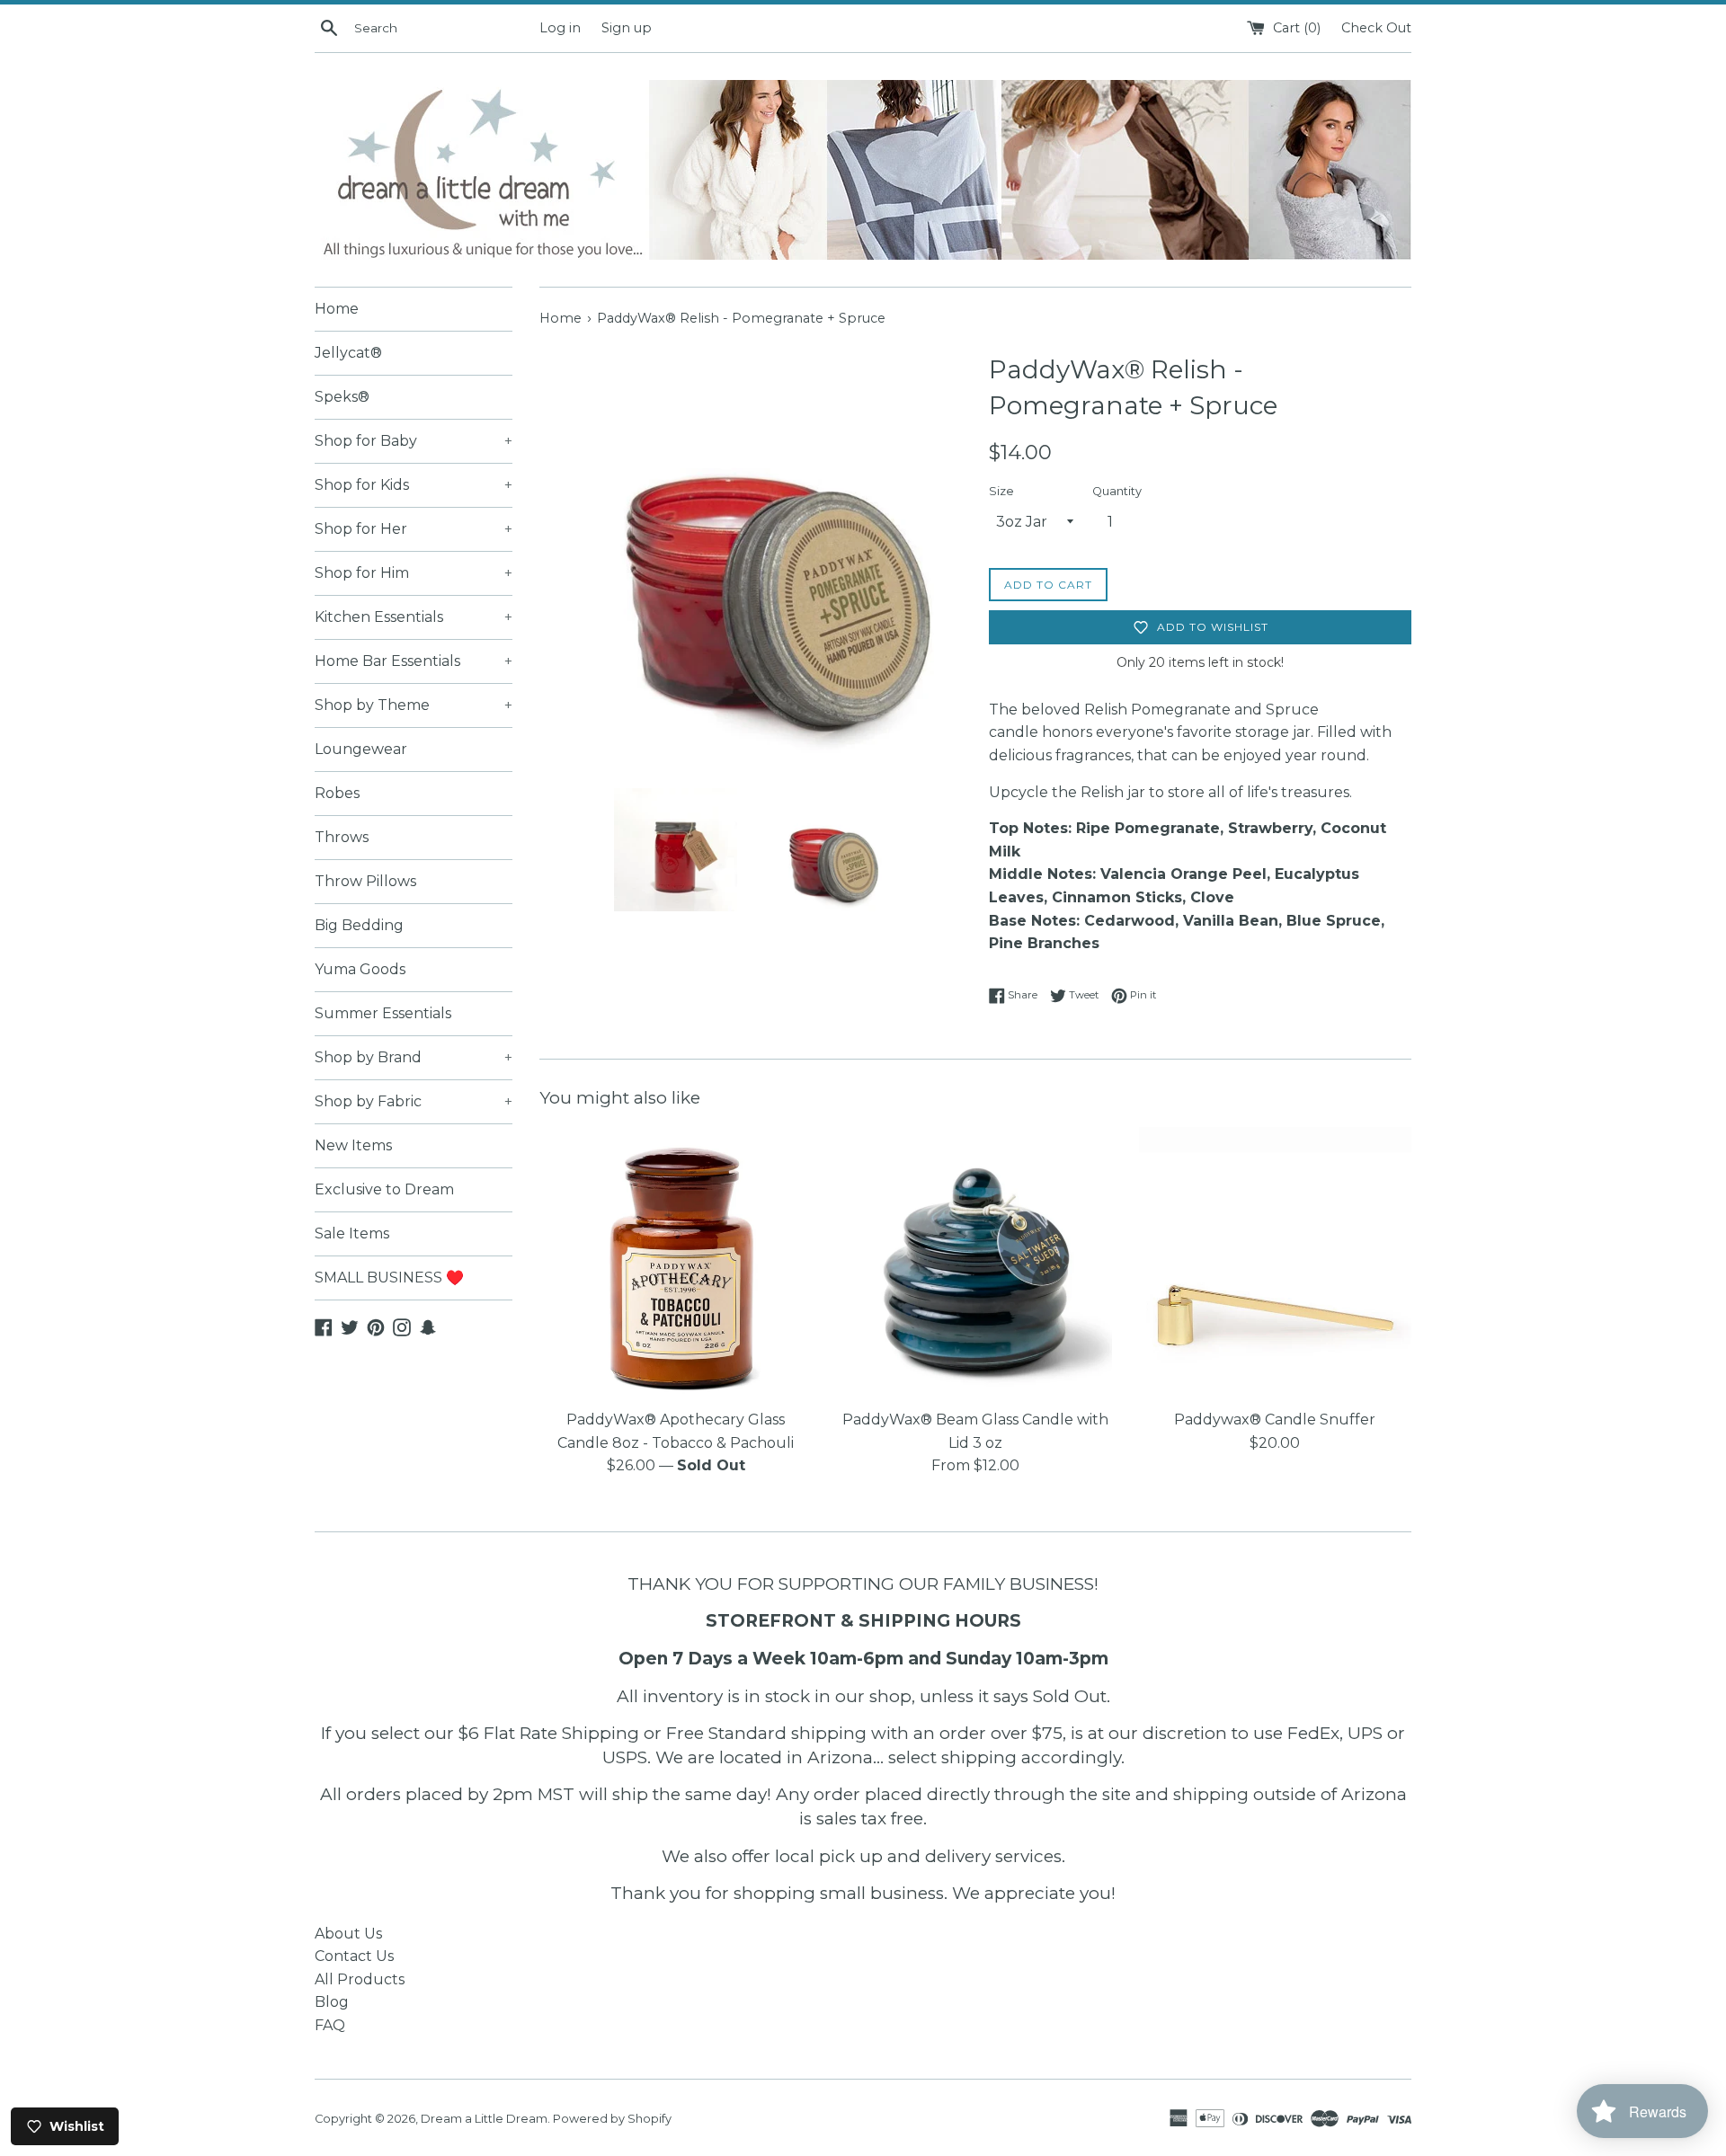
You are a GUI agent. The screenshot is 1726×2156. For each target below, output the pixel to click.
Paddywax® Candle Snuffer (1275, 1420)
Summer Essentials (383, 1013)
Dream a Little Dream (484, 2119)
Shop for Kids (414, 485)
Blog (332, 2002)
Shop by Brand (414, 1057)
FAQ (330, 2025)
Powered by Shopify (612, 2119)
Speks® (342, 397)
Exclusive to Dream (384, 1189)
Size (1001, 491)
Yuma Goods (360, 969)
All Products (360, 1979)
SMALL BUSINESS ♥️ (389, 1278)
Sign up (627, 28)
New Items (353, 1145)
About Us (348, 1934)
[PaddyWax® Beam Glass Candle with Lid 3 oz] (975, 1263)
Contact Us (354, 1956)
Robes (337, 793)
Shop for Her (414, 529)
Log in (560, 28)
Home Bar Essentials (414, 661)
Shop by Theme (414, 705)
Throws (342, 837)
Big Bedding (359, 925)
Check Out (1376, 28)
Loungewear (361, 749)
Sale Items (352, 1233)
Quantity (1117, 491)
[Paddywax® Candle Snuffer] (1275, 1263)
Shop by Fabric (414, 1101)
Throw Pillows (365, 881)
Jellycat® (348, 353)
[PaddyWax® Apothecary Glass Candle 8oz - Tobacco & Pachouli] (676, 1263)
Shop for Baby (414, 441)
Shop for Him (414, 573)
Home (337, 309)
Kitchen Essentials (414, 617)
